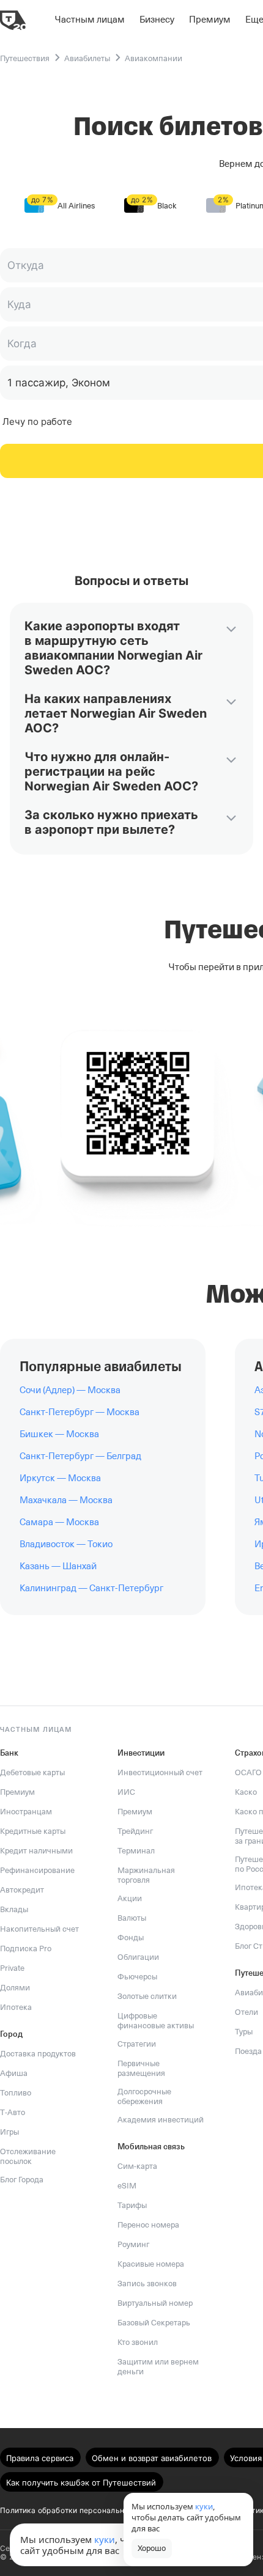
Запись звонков (147, 2283)
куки (105, 2539)
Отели (246, 2012)
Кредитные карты (33, 1831)
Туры (244, 2032)
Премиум (17, 1792)
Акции (130, 1898)
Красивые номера (151, 2264)
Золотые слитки (147, 1996)
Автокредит (22, 1890)
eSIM (127, 2186)
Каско (246, 1792)
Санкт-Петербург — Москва (80, 1412)
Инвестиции (141, 1753)
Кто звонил (138, 2342)
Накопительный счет (39, 1929)
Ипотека (16, 2007)
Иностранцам (26, 1812)
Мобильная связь (151, 2147)
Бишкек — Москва (59, 1434)
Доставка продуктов (38, 2054)
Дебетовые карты (32, 1772)
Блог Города (22, 2180)
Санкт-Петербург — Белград (80, 1456)
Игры (9, 2132)
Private (12, 1968)
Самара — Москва (59, 1522)
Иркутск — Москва (60, 1478)
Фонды (131, 1938)
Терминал (136, 1851)
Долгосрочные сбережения (144, 2096)
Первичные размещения (141, 2068)
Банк (9, 1753)
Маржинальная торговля (146, 1875)
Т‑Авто (13, 2112)
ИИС (126, 1792)
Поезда (248, 2051)
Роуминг (133, 2244)
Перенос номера (148, 2225)
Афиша (14, 2073)
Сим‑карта (137, 2166)
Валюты (132, 1918)
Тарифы (132, 2205)
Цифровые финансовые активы (156, 2021)
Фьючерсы (137, 1977)
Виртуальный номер (155, 2303)
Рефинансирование (37, 1870)
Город (11, 2034)
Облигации (138, 1957)
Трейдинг (135, 1831)
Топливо (16, 2093)
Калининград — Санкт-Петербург (91, 1588)
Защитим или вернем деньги (158, 2367)
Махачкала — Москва (66, 1500)
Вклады (14, 1909)
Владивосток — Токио (66, 1544)
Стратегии (137, 2044)
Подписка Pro (26, 1949)
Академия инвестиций (161, 2120)
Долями (15, 1988)
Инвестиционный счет (160, 1772)
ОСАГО (248, 1772)
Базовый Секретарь (154, 2323)
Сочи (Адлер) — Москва (70, 1390)
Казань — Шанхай (58, 1566)
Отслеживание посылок (28, 2156)
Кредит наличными (36, 1851)
